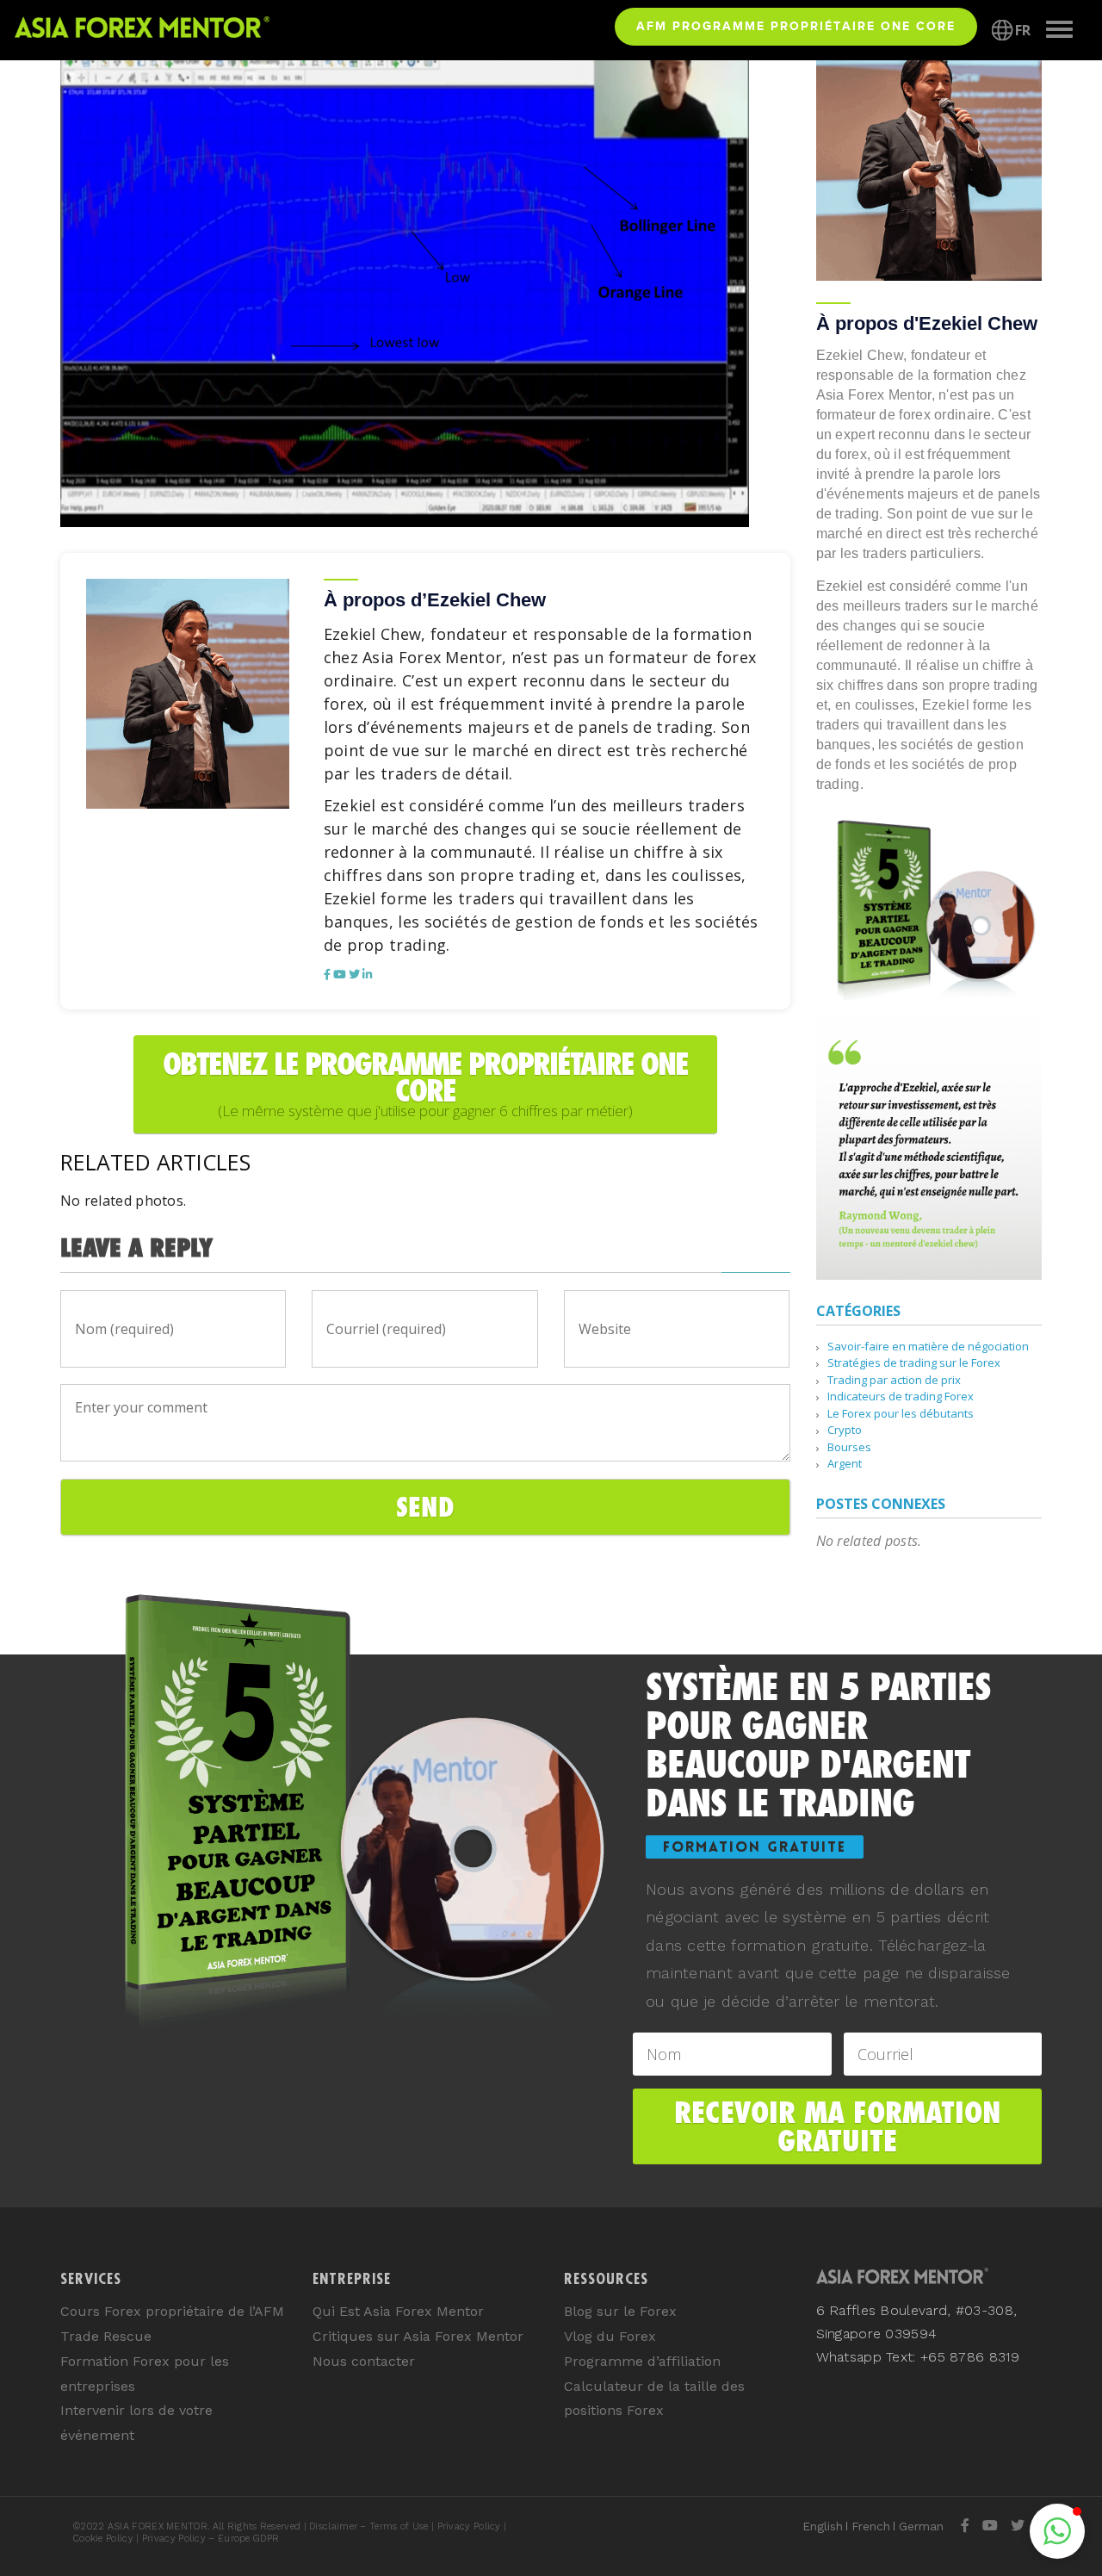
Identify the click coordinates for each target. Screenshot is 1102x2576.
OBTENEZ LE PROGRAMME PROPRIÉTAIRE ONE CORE (425, 1083)
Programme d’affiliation (642, 2361)
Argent (845, 1463)
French (871, 2526)
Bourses (849, 1447)
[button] (1057, 2531)
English (823, 2526)
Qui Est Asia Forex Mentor (398, 2311)
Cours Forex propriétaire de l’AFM (172, 2311)
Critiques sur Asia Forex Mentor (418, 2336)
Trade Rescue (106, 2336)
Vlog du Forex (610, 2336)
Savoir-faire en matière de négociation (928, 1346)
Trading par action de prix (894, 1380)
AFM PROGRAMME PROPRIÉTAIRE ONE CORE (796, 26)
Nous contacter (364, 2361)
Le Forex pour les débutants (901, 1413)
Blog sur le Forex (620, 2311)
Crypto (845, 1430)
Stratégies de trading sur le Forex (914, 1362)
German (921, 2526)
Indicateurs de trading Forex (901, 1396)
